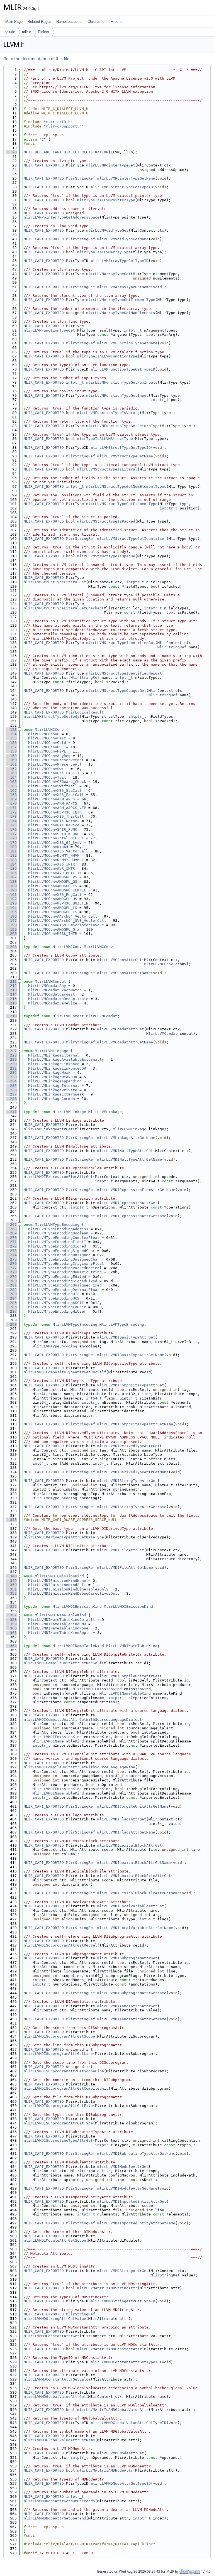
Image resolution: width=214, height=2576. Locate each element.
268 (11, 1229)
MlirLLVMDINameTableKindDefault (62, 1620)
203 (11, 947)
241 (11, 1112)
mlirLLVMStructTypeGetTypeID (121, 448)
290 (11, 1324)
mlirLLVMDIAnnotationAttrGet (127, 2006)
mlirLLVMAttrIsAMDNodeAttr (105, 2470)
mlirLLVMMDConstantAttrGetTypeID (125, 2362)
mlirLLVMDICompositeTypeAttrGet (131, 1385)
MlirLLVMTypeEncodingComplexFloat (64, 1238)
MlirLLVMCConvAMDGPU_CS (53, 886)
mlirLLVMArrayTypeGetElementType (121, 300)
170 (11, 803)
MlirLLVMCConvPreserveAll (55, 764)
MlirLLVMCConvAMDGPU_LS (53, 908)
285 (11, 1303)
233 (11, 1077)
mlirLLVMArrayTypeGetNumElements (121, 313)
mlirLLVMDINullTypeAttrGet (125, 1151)
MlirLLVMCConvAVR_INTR (52, 868)
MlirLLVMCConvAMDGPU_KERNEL (57, 890)
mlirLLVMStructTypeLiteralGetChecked (63, 608)
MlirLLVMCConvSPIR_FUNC (53, 829)
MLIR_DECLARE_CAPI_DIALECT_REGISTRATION (66, 152)
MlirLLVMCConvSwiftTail (53, 786)
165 (11, 782)
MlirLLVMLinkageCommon (52, 1099)
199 (11, 929)
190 (11, 890)
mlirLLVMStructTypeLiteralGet (55, 582)
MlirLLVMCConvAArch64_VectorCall (63, 916)
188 (11, 882)
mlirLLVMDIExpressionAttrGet (127, 1203)
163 (11, 773)
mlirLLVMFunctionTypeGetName (127, 343)
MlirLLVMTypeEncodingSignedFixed (63, 1281)
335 (11, 1520)
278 (11, 1272)
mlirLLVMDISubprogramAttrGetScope (59, 2036)
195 (11, 912)
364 (11, 1646)
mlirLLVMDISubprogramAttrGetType (58, 2123)
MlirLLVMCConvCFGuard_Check (57, 782)
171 (11, 808)
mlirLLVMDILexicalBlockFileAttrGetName (138, 1893)
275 (11, 1259)
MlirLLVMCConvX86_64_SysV (55, 843)
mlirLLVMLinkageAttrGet (48, 1129)
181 (11, 851)
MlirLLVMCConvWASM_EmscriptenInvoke (66, 925)
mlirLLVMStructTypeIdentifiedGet (121, 643)
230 (11, 1064)
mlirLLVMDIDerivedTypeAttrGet (128, 1446)
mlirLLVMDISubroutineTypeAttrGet (58, 2140)
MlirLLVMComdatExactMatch (55, 990)
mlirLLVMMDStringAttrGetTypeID (123, 2301)
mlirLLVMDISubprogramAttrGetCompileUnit (66, 2088)
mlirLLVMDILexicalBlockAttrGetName (134, 1863)
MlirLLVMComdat (50, 981)
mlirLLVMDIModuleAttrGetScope (55, 2240)
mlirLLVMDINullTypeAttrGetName (130, 1159)
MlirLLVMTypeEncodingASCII (56, 1303)
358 (11, 1620)
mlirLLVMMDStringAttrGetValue (55, 2319)
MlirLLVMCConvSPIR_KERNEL (55, 834)
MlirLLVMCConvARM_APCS (52, 799)
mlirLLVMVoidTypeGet (107, 230)
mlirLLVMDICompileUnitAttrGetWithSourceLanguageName (79, 1767)
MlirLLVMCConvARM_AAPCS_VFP (57, 808)
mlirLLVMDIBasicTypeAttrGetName (131, 1355)
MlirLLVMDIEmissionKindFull (57, 1585)
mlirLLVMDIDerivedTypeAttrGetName (133, 1472)
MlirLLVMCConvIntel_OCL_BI (56, 838)
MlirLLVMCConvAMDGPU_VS (53, 877)
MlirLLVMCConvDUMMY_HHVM (54, 855)
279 (11, 1277)
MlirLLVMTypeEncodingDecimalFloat (64, 1290)
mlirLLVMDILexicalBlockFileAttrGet (134, 1876)
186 (11, 873)
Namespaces (67, 22)
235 (11, 1086)
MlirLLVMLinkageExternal (54, 1055)
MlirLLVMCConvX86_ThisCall (56, 816)
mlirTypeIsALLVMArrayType (104, 252)
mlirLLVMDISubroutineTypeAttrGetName (136, 2154)
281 (11, 1285)
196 (11, 916)
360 (11, 1628)
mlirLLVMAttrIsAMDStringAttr (107, 2288)
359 (11, 1624)
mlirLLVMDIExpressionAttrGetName (132, 1216)
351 (11, 1589)
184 (11, 864)
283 (11, 1294)
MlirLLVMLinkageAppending (55, 1081)
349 (11, 1581)
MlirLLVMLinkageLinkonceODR (57, 1068)
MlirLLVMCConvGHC (46, 747)
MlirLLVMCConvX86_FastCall (56, 795)
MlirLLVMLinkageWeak (49, 1073)
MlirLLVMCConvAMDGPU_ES (53, 912)
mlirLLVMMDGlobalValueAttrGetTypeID (128, 2423)
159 (11, 756)
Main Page (14, 22)
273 (11, 1251)
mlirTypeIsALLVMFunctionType (107, 356)
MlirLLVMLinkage (52, 1051)
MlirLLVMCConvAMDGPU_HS (53, 899)
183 (11, 860)
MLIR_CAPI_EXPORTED (44, 165)
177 (11, 834)
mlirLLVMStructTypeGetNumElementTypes (126, 486)
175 (11, 825)
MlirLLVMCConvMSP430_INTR (55, 812)
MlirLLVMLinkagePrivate (53, 1090)
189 (11, 886)
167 (11, 791)
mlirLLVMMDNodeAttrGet (121, 2453)
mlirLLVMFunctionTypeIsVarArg (108, 413)
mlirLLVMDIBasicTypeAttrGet (126, 1337)
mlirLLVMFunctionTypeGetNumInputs (122, 382)
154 (11, 734)
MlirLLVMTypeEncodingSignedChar (62, 1251)
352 (11, 1593)
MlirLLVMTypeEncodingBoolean (58, 1233)
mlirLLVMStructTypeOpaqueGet (116, 691)
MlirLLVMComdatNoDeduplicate (58, 999)
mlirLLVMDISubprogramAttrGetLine (58, 2054)
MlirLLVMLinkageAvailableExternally (66, 1059)
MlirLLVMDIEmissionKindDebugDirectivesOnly (74, 1593)
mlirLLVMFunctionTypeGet (49, 330)
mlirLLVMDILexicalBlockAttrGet (130, 1845)
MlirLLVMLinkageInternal (54, 1086)
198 (11, 925)
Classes (94, 22)
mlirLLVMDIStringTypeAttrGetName (132, 1507)
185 (11, 868)
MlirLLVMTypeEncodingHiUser (57, 1311)
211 (11, 981)
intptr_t (133, 330)
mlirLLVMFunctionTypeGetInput (117, 395)
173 (11, 816)
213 (11, 990)
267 (11, 1225)
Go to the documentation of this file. (37, 59)
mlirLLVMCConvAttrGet (120, 960)
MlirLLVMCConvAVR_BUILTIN (55, 873)
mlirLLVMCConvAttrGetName (124, 973)
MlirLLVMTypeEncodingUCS (54, 1298)
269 (11, 1233)
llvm (128, 152)
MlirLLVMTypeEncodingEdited (57, 1277)
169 (11, 799)
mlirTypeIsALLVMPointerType (106, 200)
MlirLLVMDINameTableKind (60, 1615)
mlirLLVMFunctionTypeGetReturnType (123, 426)
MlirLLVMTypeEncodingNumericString (65, 1272)
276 (11, 1264)
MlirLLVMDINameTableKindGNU (57, 1624)
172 (11, 812)
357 (11, 1615)
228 (11, 1055)
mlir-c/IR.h (58, 122)
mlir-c (26, 32)
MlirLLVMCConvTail (47, 777)
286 (11, 1307)
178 (11, 838)
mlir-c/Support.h (64, 126)
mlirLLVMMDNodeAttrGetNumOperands (59, 2501)
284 (11, 1298)
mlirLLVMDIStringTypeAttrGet (127, 1481)
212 (11, 986)
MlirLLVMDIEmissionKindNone (57, 1581)
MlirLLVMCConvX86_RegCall (55, 895)
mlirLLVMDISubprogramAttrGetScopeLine (64, 2071)
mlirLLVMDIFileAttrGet (121, 1550)
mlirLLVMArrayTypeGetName (124, 287)
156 (11, 743)
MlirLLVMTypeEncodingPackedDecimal (65, 1268)
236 (11, 1090)
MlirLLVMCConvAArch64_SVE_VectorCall (67, 921)
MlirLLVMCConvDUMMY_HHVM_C (56, 860)
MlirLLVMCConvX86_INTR (52, 864)
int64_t (94, 1398)
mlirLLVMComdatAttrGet (121, 1029)
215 (11, 999)
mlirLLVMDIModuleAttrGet (123, 2167)
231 (11, 1068)
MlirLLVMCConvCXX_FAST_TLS (56, 773)
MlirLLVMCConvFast (47, 738)
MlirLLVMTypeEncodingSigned (57, 1246)
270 (11, 1238)
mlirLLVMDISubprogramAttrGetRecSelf (62, 1945)
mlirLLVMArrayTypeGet (108, 274)
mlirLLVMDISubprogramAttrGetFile (58, 2106)
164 (11, 777)
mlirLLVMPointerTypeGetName (126, 178)
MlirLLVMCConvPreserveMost (56, 760)
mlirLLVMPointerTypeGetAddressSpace (62, 217)
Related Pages (39, 22)
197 (11, 921)
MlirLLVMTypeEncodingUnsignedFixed (65, 1285)
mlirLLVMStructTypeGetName (125, 456)
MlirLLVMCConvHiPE (47, 751)
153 (11, 730)
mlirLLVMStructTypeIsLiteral (107, 469)
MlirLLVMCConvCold (47, 743)
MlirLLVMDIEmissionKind (59, 1576)
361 (11, 1633)
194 (11, 908)
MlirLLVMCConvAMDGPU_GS (53, 882)
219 (11, 1016)
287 (11, 1311)
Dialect (43, 32)
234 (11, 1081)
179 (11, 843)
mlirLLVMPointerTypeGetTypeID (122, 187)
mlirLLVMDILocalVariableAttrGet (131, 1906)
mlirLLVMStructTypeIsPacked (106, 521)
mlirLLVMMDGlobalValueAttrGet (55, 2397)
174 (11, 821)
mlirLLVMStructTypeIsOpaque (106, 556)
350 (11, 1585)
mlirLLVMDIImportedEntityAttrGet (132, 2201)
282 (11, 1290)
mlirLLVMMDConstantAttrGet (52, 2336)
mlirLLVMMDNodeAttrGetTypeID (121, 2483)
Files (115, 22)
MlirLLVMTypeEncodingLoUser (57, 1307)
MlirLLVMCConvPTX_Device (54, 825)
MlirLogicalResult (85, 712)
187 (11, 877)
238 (11, 1099)
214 (11, 994)
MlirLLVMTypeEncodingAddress (58, 1229)
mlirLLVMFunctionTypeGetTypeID (123, 369)
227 (11, 1051)
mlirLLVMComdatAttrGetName (125, 1042)
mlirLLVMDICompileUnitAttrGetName (133, 1806)
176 (11, 829)
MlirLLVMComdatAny (47, 986)
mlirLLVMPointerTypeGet (111, 165)
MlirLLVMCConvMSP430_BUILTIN (58, 903)
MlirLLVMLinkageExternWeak (56, 1094)
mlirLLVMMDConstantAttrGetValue (57, 2379)
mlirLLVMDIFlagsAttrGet (122, 1819)
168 (11, 795)
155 (11, 738)
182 (11, 855)
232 (11, 1073)
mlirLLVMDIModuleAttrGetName (127, 2188)
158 (11, 751)
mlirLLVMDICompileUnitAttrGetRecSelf (63, 1663)
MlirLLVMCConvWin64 (48, 847)
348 (11, 1576)
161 (11, 764)
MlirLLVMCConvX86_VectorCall (58, 851)
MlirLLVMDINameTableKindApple (59, 1633)
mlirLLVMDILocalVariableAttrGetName (135, 1928)
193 (11, 903)
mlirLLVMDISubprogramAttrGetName (132, 1993)
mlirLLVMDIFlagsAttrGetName (126, 1832)
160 (11, 760)
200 (11, 934)
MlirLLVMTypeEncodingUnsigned (59, 1255)
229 (11, 1059)
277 (11, 1268)
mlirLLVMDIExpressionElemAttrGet (58, 1177)
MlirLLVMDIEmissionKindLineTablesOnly (68, 1589)
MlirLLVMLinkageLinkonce (54, 1064)
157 (11, 747)
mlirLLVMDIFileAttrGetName (125, 1568)
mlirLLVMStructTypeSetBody (52, 716)
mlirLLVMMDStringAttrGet (123, 2271)
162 (11, 769)
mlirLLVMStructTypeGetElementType (122, 504)
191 (11, 895)
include (9, 32)
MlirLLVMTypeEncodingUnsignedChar (64, 1259)
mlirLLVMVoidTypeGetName (123, 239)
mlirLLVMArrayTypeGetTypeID (120, 261)
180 (11, 847)
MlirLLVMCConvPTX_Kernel (54, 821)
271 (11, 1242)
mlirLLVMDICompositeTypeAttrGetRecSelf (65, 1372)
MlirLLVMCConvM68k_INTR (53, 934)
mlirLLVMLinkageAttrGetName (126, 1138)
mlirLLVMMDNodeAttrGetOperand (55, 2518)
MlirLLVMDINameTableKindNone (58, 1628)
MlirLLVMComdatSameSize (53, 1003)
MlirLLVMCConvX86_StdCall (55, 791)
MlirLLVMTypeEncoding (57, 1225)
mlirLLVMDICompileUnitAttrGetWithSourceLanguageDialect (83, 1720)
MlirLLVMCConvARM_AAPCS (53, 803)
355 (11, 1606)
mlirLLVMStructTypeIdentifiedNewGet (124, 673)
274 (11, 1255)
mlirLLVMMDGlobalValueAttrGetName (59, 2440)
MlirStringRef (81, 178)
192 (11, 899)
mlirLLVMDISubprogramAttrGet (127, 1958)
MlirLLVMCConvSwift (48, 769)
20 (11, 152)
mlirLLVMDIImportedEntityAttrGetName (136, 2223)
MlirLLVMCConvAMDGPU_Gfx (54, 929)
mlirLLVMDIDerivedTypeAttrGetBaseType (64, 1537)
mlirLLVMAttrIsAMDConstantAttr (110, 2349)
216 (11, 1003)
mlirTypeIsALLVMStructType (105, 439)
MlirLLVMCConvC (44, 734)
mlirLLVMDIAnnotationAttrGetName (132, 2019)
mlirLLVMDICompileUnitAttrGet (128, 1676)
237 (11, 1094)
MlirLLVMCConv (49, 730)
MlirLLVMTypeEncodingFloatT (57, 1242)
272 (11, 1246)
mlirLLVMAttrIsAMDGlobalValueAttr (113, 2410)
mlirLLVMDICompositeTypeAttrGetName (135, 1424)
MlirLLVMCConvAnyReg (49, 756)
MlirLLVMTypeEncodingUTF (54, 1294)
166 (11, 786)
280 (11, 1281)
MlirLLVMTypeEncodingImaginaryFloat (66, 1264)
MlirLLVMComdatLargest (52, 994)
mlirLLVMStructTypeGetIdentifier (132, 539)
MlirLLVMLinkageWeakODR (53, 1077)
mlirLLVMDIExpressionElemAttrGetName (136, 1190)
